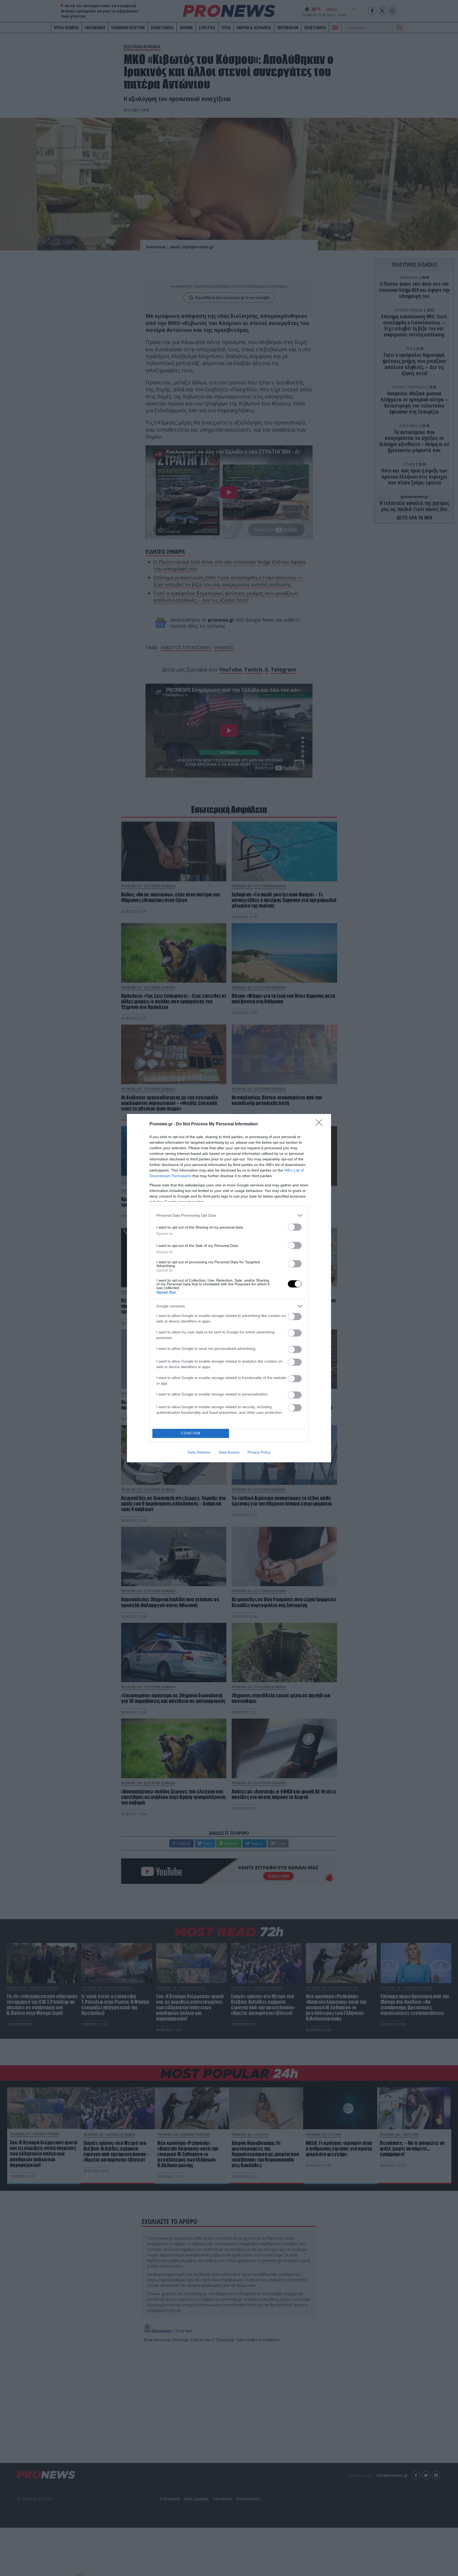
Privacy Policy (259, 1452)
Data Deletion (199, 1452)
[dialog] (229, 1288)
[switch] (295, 1227)
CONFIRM (191, 1433)
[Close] (321, 1124)
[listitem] (229, 1215)
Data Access (229, 1452)
